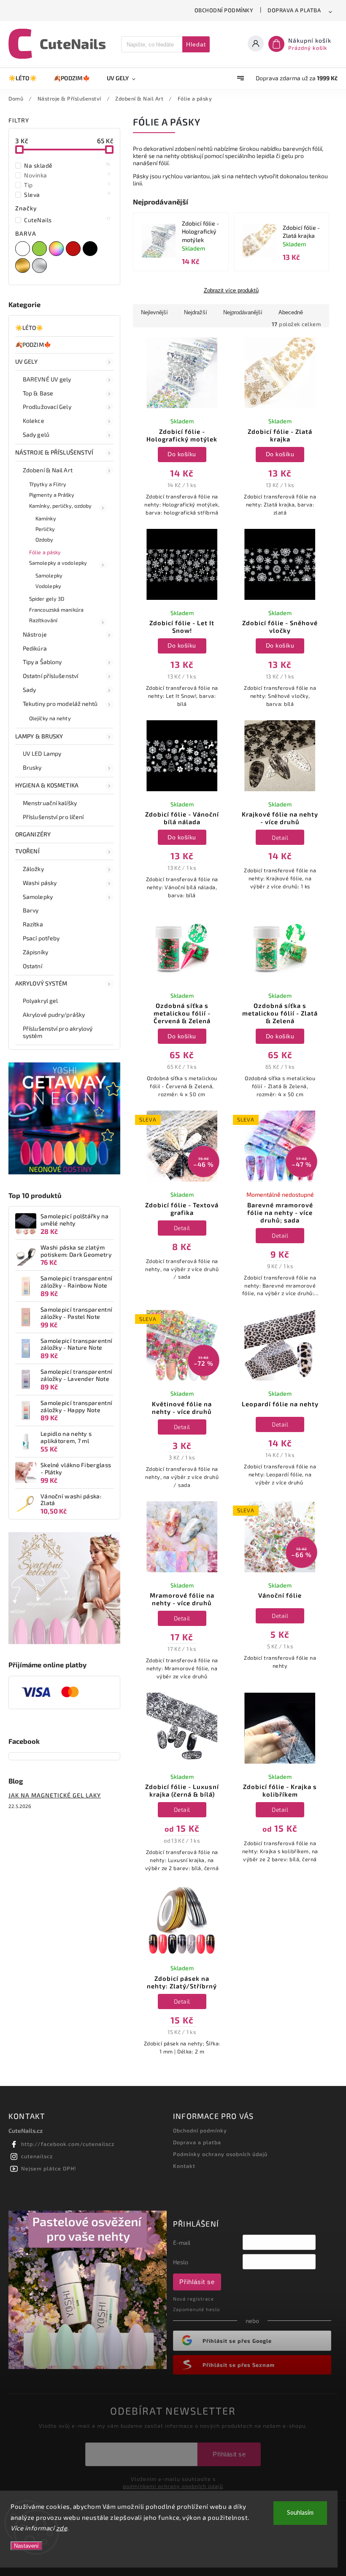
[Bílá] (24, 249)
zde (62, 2528)
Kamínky (46, 518)
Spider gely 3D (47, 599)
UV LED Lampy (42, 753)
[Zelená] (41, 249)
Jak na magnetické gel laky (55, 1795)
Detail (280, 837)
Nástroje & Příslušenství (54, 452)
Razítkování (43, 620)
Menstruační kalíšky (50, 803)
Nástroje (35, 634)
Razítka (33, 924)
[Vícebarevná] (57, 249)
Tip (67, 185)
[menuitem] (27, 78)
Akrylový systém (41, 983)
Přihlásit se (197, 2282)
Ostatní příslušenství (50, 676)
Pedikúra (35, 648)
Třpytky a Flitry (48, 484)
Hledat (196, 44)
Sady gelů (36, 434)
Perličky (45, 529)
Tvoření (27, 851)
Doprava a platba (294, 10)
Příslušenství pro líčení (53, 817)
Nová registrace (193, 2299)
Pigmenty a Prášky (52, 495)
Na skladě (67, 165)
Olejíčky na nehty (50, 718)
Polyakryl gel (40, 1001)
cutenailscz (37, 2156)
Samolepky (49, 575)
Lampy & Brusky (39, 736)
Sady (29, 690)
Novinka (67, 175)
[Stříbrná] (41, 265)
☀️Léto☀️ (29, 328)
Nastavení (26, 2546)
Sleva (67, 194)
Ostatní (32, 966)
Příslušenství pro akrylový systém (58, 1032)
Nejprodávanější (243, 312)
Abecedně (291, 312)
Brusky (32, 767)
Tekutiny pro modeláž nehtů (60, 704)
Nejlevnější (154, 312)
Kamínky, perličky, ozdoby (61, 506)
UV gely (26, 361)
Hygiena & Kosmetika (47, 785)
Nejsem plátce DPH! (49, 2168)
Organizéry (33, 834)
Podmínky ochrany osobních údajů (220, 2154)
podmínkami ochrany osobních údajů (173, 2486)
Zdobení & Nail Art (48, 470)
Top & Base (38, 393)
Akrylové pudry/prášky (54, 1014)
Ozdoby (45, 539)
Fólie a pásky (45, 552)
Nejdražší (196, 312)
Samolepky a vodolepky (58, 563)
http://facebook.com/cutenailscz (68, 2144)
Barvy (31, 910)
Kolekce (34, 421)
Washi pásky (40, 883)
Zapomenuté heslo (196, 2309)
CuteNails (67, 220)
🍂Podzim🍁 (33, 344)
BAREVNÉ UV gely (47, 379)
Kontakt (184, 2166)
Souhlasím (300, 2513)
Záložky (33, 869)
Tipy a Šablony (42, 662)
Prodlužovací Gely (47, 407)
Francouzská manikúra (56, 610)
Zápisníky (35, 952)
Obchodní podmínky (224, 10)
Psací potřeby (41, 938)
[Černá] (91, 249)
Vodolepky (48, 586)
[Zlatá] (24, 265)
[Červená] (74, 249)
